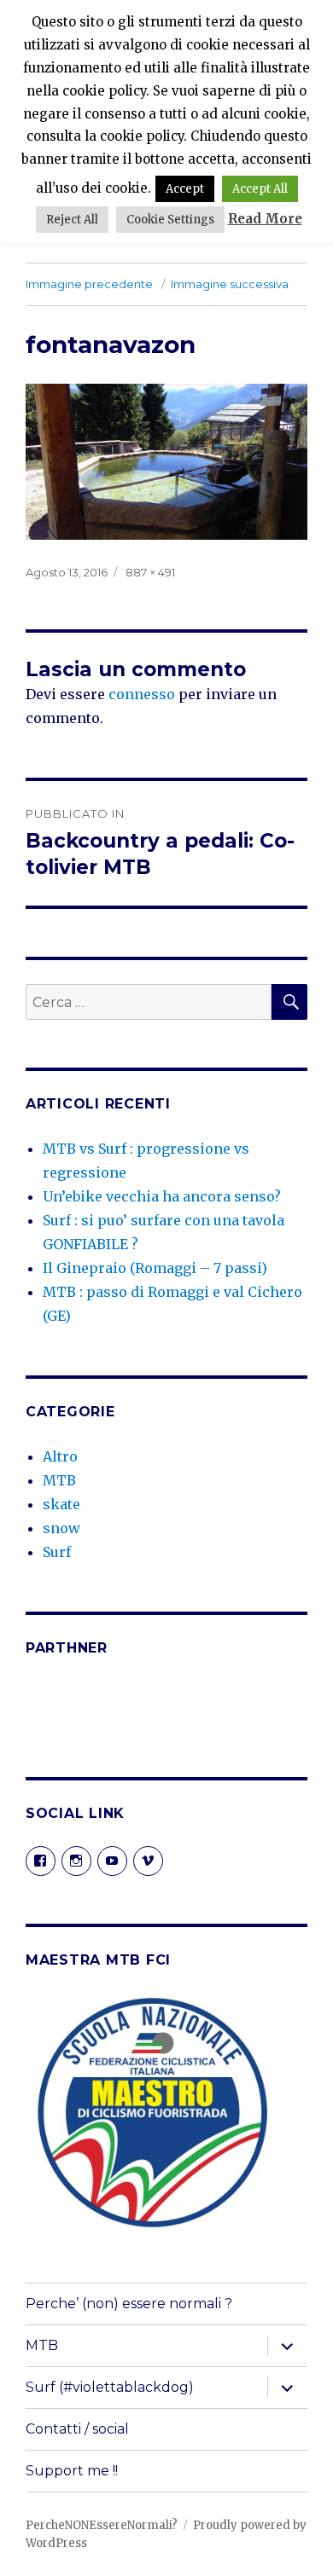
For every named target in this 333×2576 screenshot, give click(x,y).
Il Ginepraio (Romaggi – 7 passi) (155, 1268)
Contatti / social (77, 2429)
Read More (265, 219)
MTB (59, 1480)
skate (61, 1504)
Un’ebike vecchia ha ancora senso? (162, 1196)
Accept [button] (185, 189)
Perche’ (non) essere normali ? (129, 2304)
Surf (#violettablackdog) (110, 2387)
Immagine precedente (89, 284)
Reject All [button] (72, 220)
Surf (57, 1552)
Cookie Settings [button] (170, 220)
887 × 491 (150, 572)
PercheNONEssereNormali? (102, 2525)
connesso (142, 694)
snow (61, 1528)
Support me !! (72, 2471)
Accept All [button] (260, 189)
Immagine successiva (230, 284)
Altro (60, 1456)
